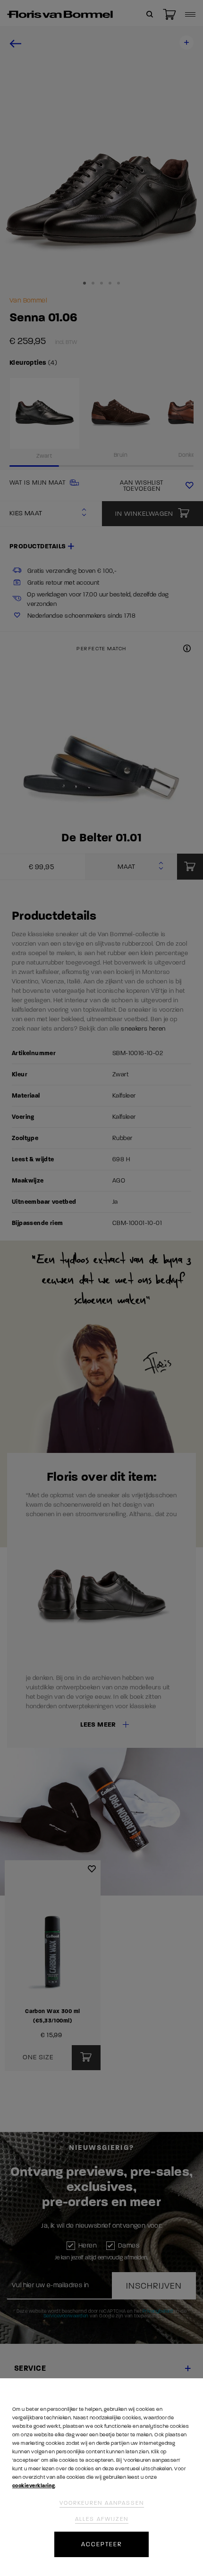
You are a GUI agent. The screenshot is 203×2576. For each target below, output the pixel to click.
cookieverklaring (34, 2486)
